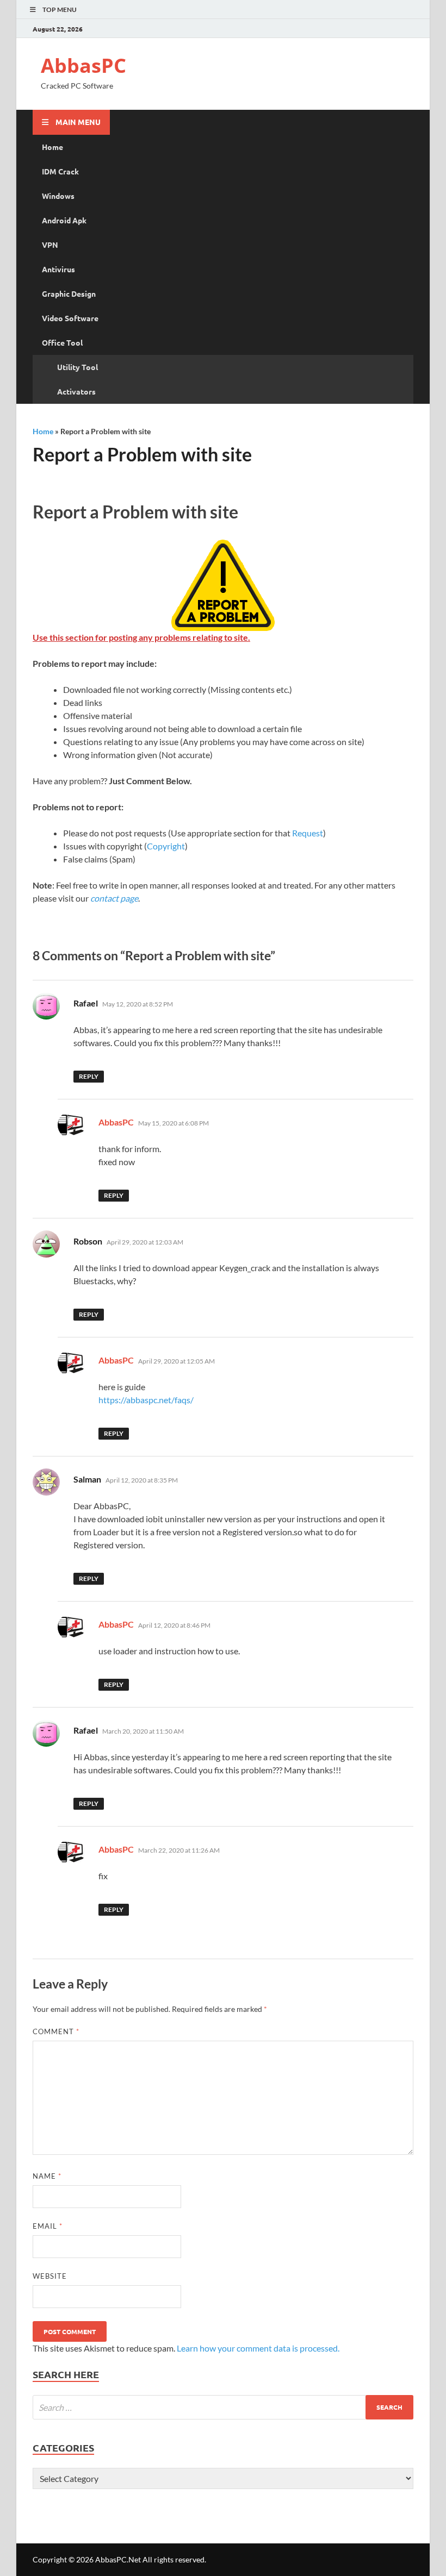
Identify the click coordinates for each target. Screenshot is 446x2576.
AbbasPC (83, 65)
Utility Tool (78, 367)
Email (48, 2226)
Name (47, 2176)
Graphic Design (69, 293)
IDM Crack (60, 171)
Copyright (166, 846)
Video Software (70, 318)
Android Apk (64, 220)
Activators (76, 391)
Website (50, 2276)
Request (308, 833)
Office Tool (62, 342)
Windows (58, 196)
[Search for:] (223, 2407)
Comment (56, 2031)
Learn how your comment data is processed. (258, 2348)
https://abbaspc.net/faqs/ (146, 1400)
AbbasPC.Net (118, 2559)
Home (52, 147)
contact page (114, 898)
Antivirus (58, 269)
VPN (50, 245)
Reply (89, 1076)
